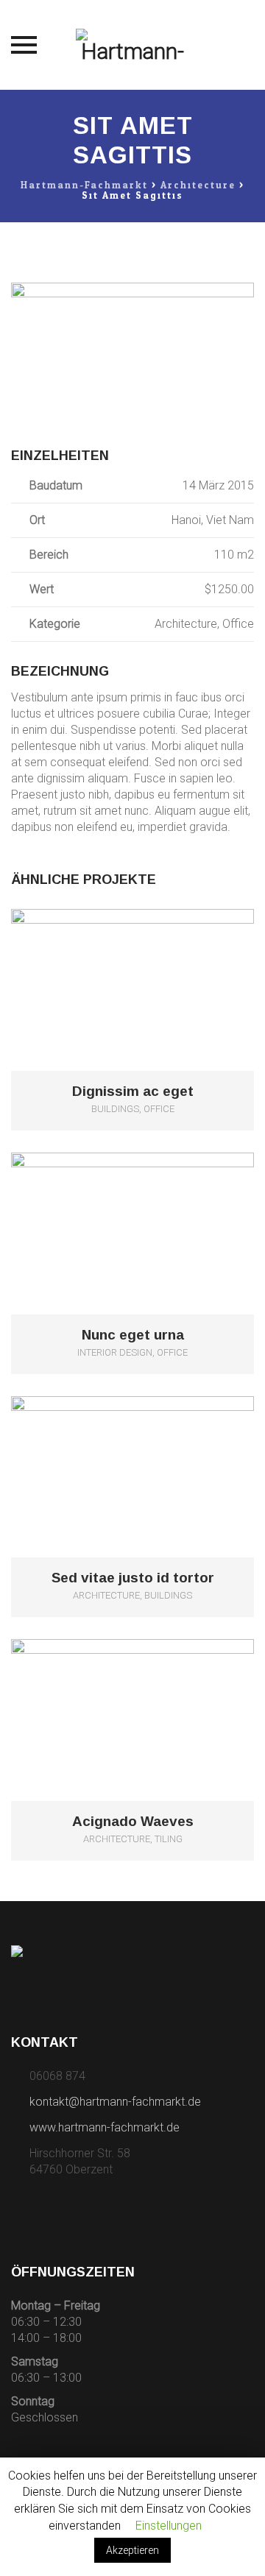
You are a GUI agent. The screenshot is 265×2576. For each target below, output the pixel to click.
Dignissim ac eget (133, 1091)
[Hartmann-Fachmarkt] (133, 45)
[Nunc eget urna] (153, 1210)
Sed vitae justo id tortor (133, 1578)
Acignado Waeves (133, 1822)
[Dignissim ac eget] (153, 966)
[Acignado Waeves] (153, 1696)
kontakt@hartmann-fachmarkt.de (115, 2102)
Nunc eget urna (133, 1335)
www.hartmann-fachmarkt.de (105, 2127)
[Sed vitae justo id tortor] (153, 1452)
